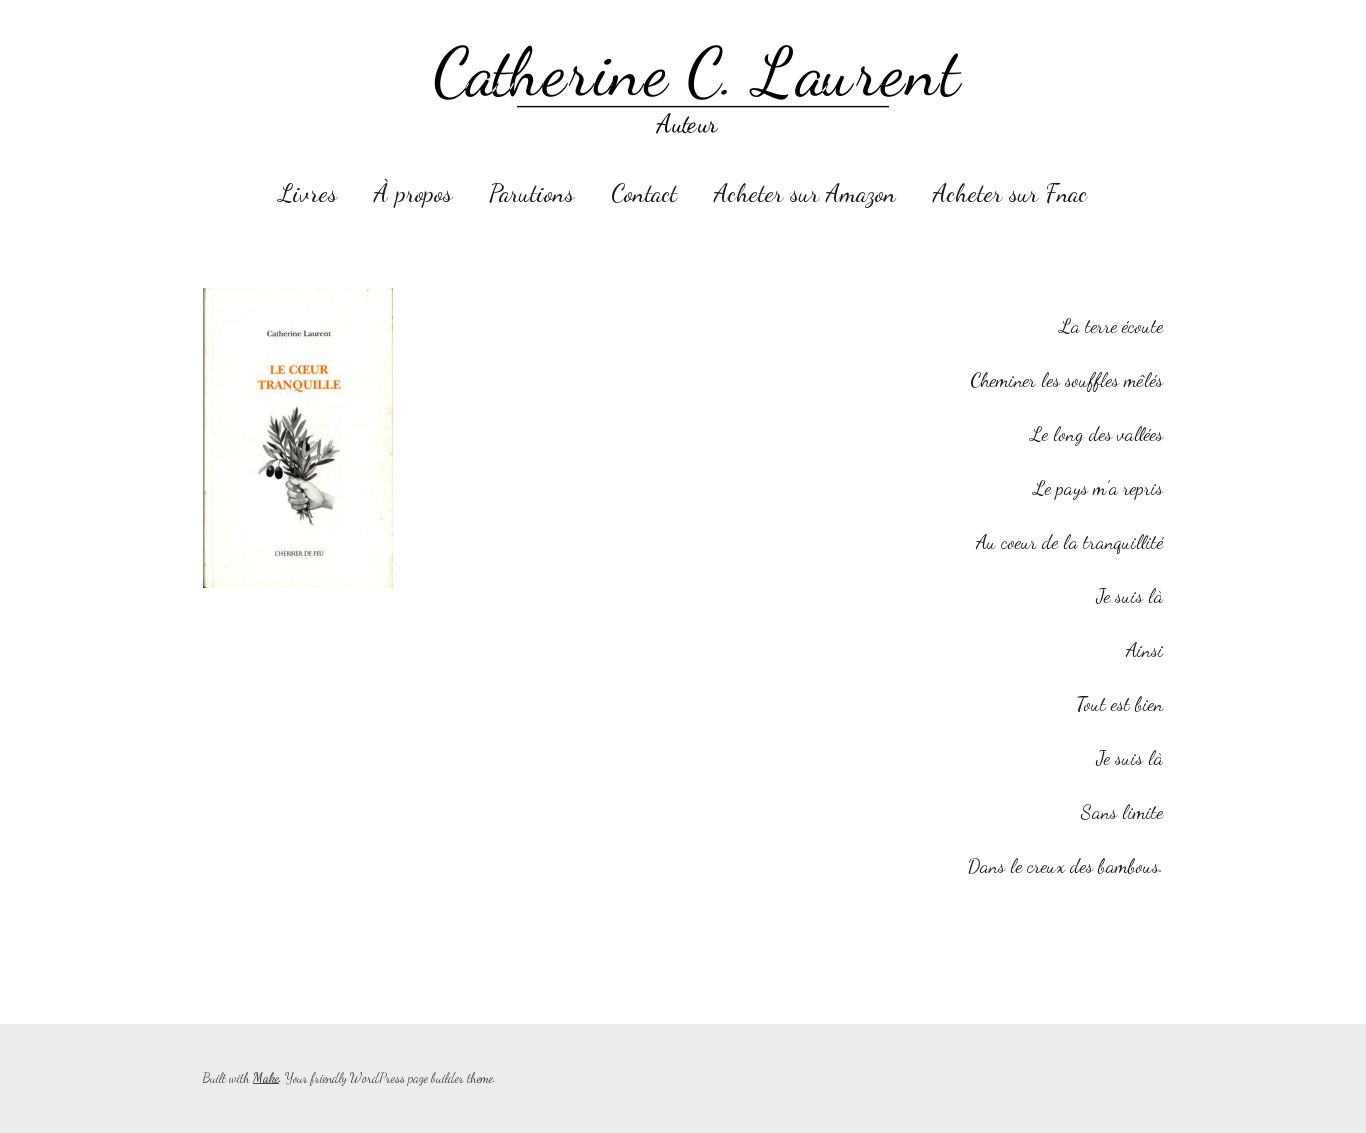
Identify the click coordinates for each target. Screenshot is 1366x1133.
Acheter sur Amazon (805, 193)
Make (266, 1078)
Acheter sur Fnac (1010, 193)
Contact (644, 193)
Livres (308, 193)
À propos (413, 193)
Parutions (531, 193)
